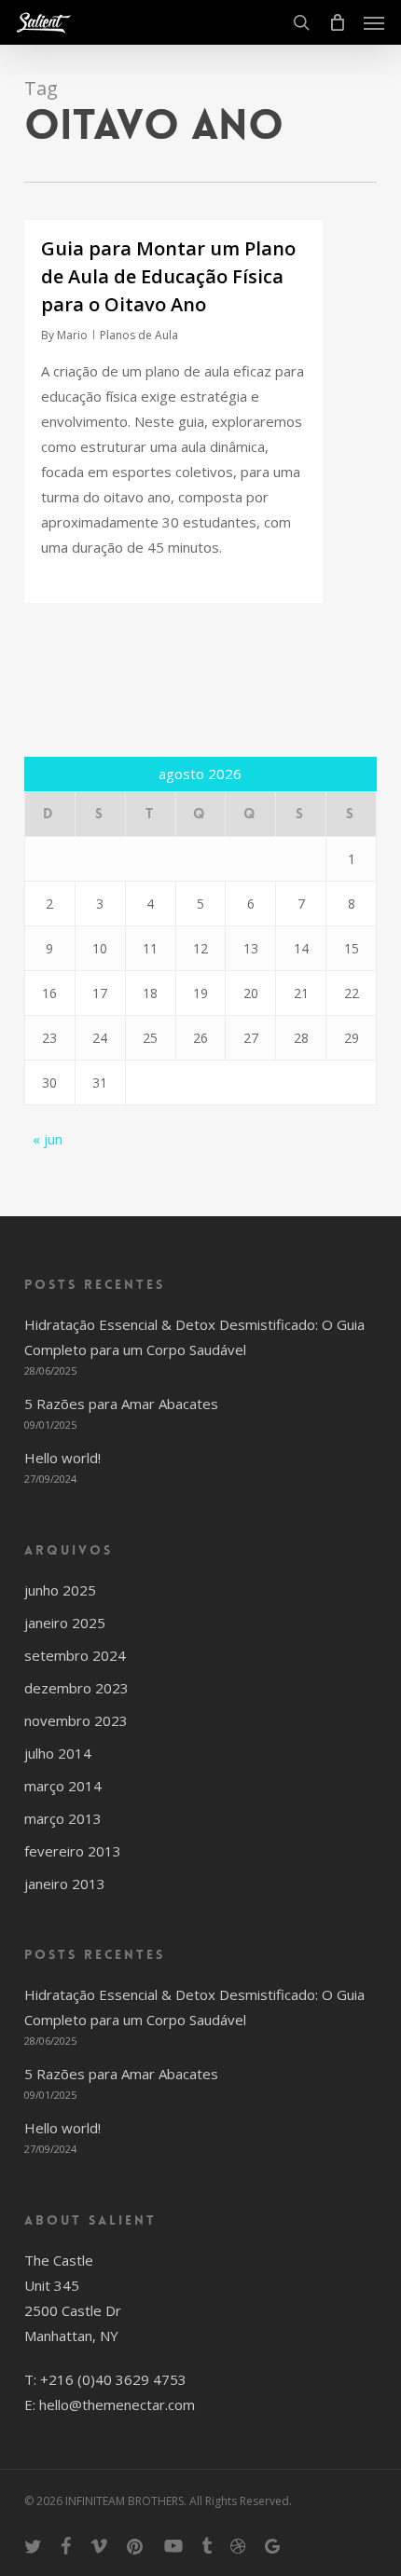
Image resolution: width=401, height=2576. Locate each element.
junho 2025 (60, 1590)
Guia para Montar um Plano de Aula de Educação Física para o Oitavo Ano (168, 276)
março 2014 (63, 1786)
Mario (72, 335)
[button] (374, 22)
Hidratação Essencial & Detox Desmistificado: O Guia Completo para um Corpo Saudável (194, 1337)
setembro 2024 (75, 1655)
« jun (48, 1139)
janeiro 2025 (65, 1623)
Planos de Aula (139, 335)
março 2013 (63, 1818)
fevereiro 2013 (73, 1851)
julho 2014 (58, 1753)
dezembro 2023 (76, 1688)
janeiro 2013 (65, 1884)
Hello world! (62, 1458)
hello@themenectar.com (117, 2405)
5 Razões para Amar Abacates (121, 1404)
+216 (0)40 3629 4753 (113, 2379)
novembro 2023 (76, 1720)
